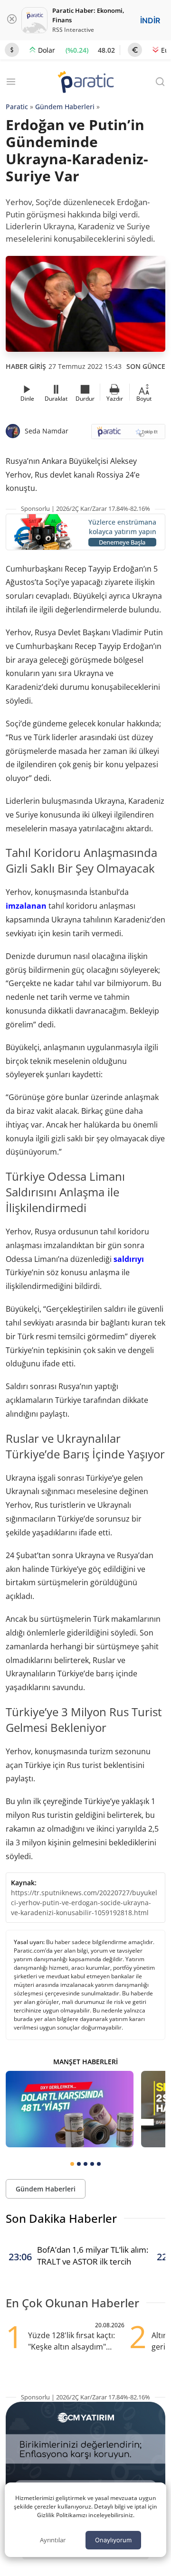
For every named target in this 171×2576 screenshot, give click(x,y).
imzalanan (26, 906)
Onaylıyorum (113, 2540)
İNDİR (150, 20)
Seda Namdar (47, 431)
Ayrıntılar (53, 2540)
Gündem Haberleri (65, 107)
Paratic (17, 107)
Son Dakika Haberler (61, 2218)
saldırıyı (129, 1259)
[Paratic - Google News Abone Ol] (128, 435)
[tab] (72, 2164)
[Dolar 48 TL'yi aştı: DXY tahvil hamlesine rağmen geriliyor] (70, 2109)
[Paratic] (85, 83)
